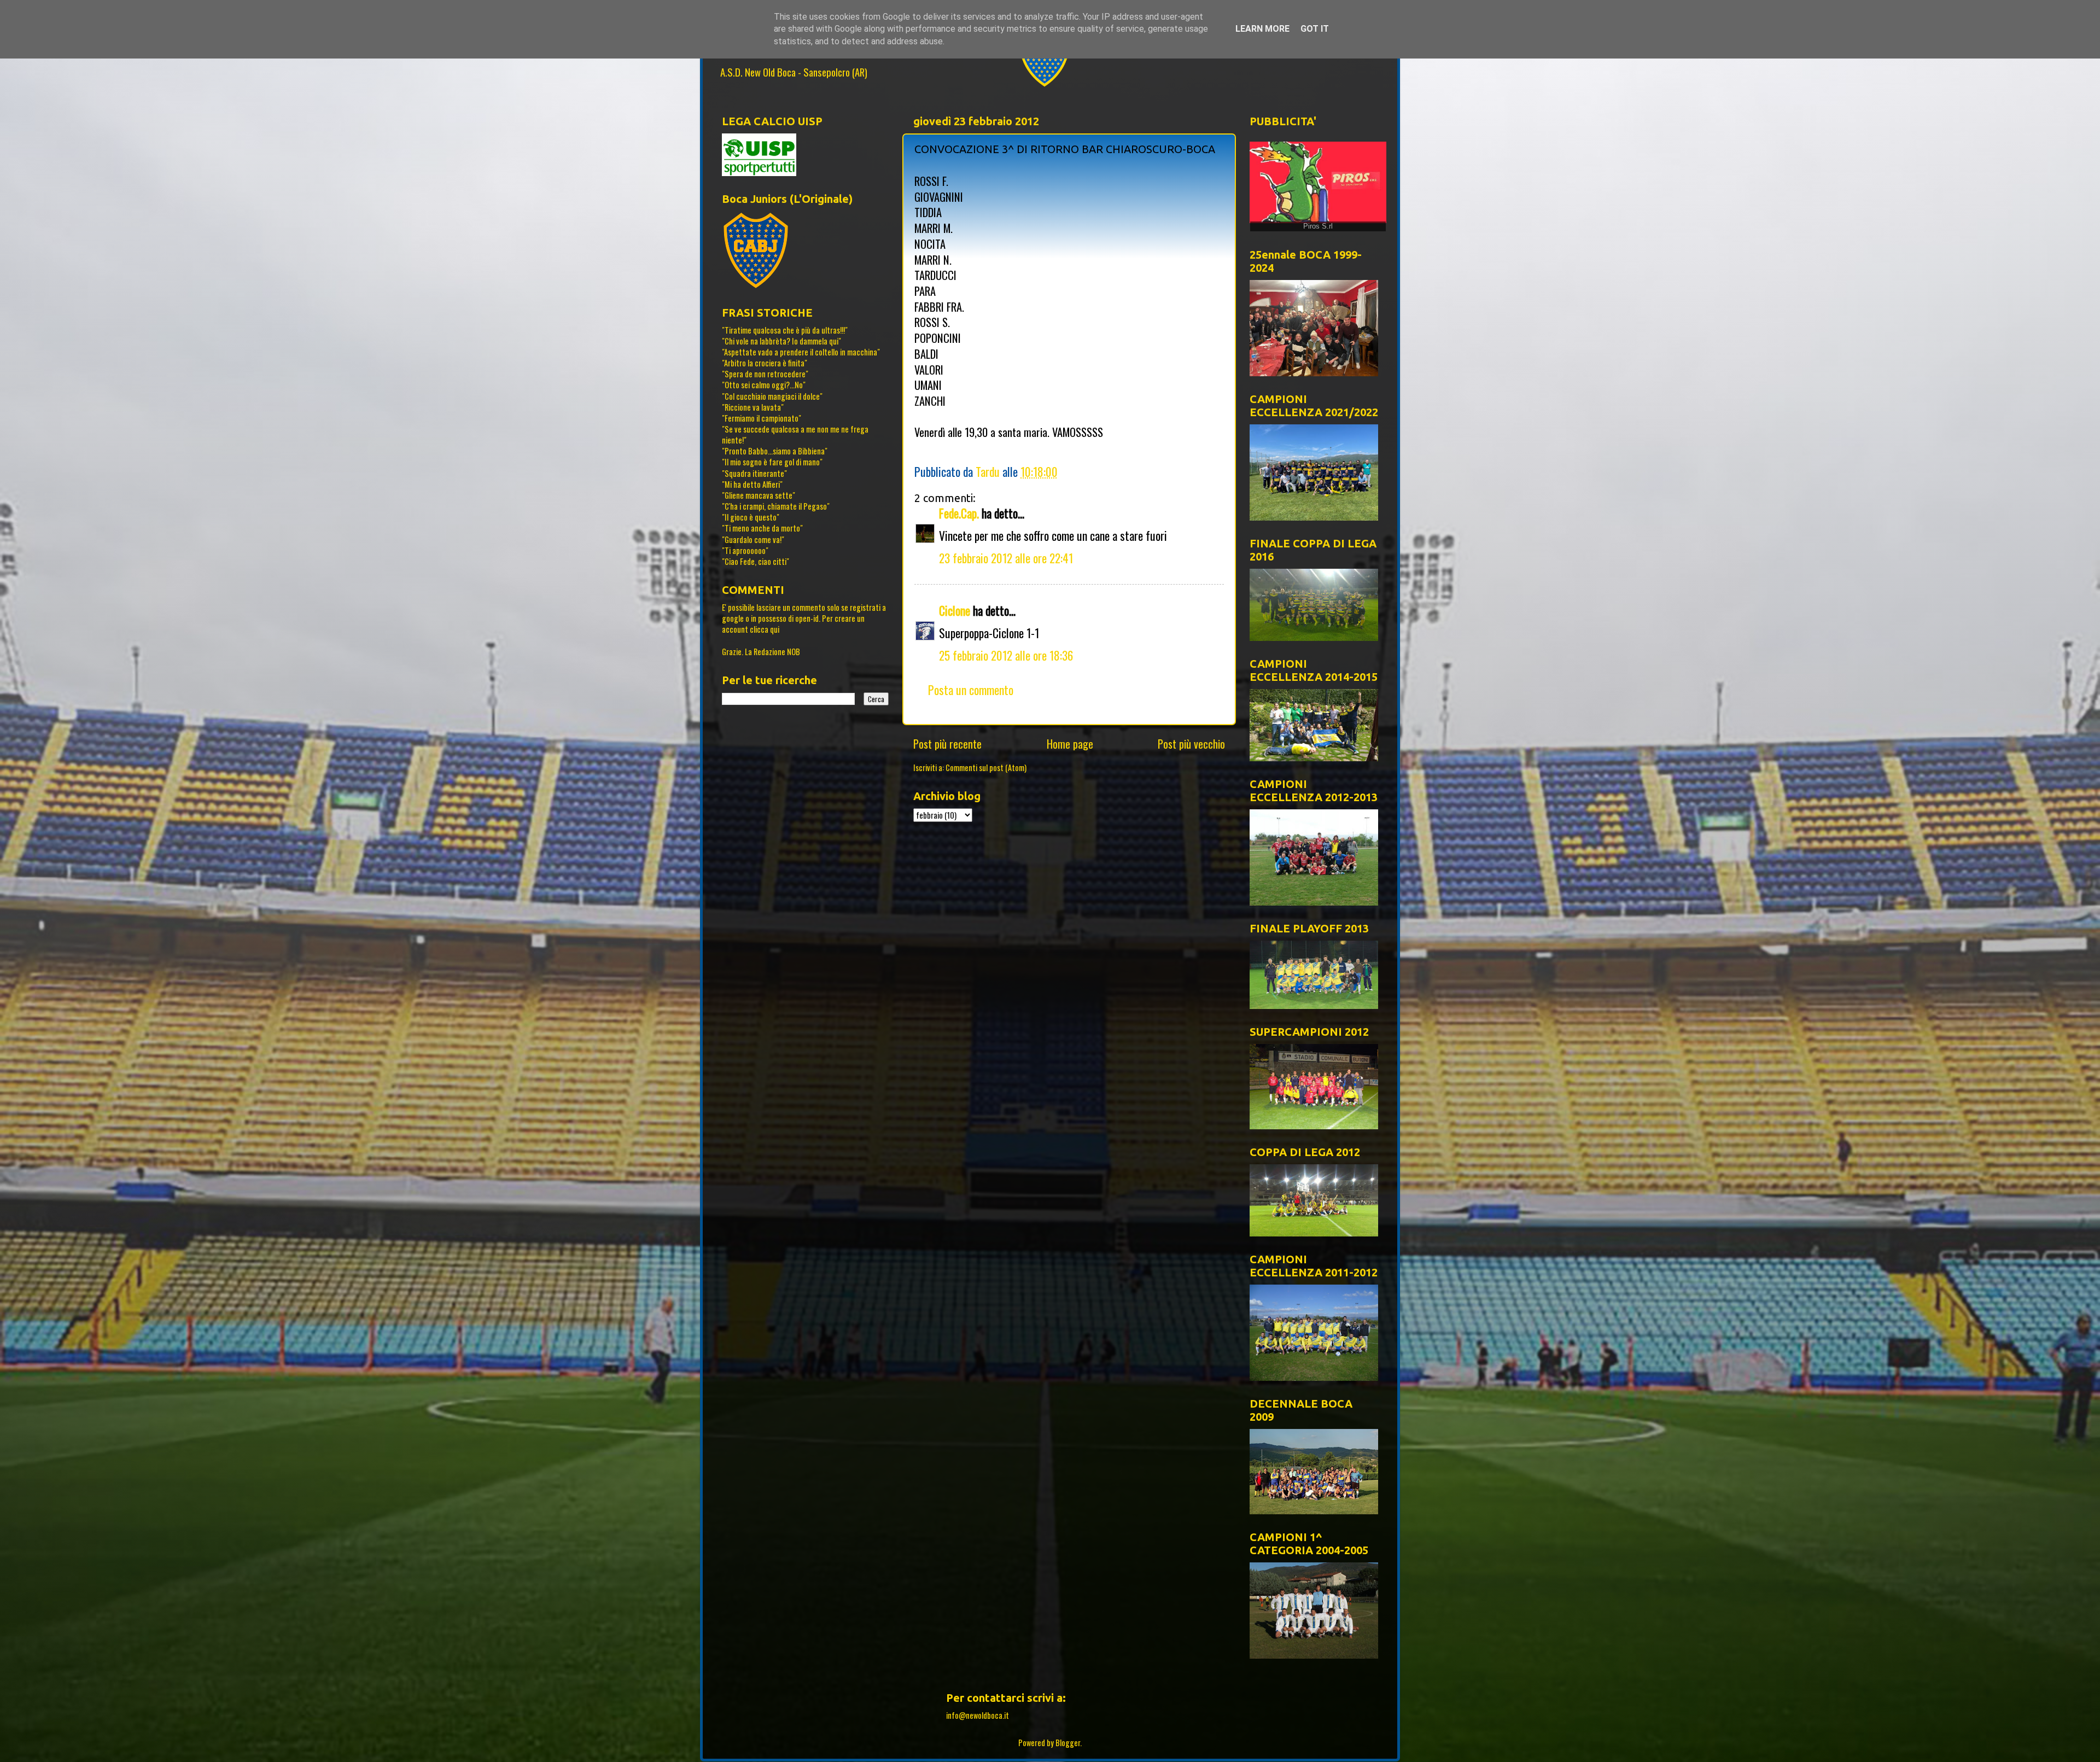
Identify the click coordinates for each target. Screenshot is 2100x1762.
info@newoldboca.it (978, 1715)
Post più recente (947, 744)
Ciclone (955, 610)
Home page (1070, 744)
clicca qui (765, 629)
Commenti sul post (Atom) (986, 768)
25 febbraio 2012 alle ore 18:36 (1006, 655)
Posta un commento (971, 690)
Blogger (1068, 1743)
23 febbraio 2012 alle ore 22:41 (1006, 558)
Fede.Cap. (959, 513)
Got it (1315, 29)
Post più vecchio (1191, 744)
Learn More (1262, 29)
